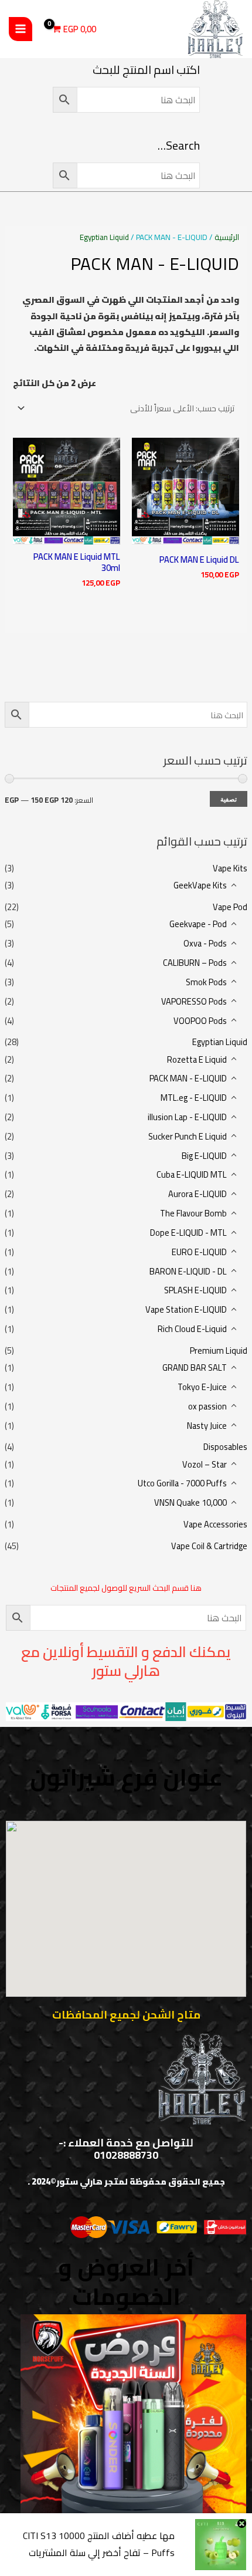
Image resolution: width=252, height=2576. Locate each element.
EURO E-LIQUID (199, 1252)
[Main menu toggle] (21, 29)
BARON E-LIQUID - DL (188, 1271)
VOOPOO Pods (200, 1021)
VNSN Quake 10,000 (190, 1502)
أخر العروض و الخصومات (126, 2282)
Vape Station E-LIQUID (186, 1309)
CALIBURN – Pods (195, 963)
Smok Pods (206, 982)
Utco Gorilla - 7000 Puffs (182, 1483)
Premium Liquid (219, 1350)
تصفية (229, 799)
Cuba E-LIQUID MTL (192, 1174)
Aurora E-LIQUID (197, 1194)
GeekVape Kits (200, 885)
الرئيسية (227, 237)
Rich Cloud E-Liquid (192, 1329)
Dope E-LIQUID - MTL (188, 1233)
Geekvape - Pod (198, 924)
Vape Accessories (215, 1524)
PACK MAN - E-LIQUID (188, 1078)
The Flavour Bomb (193, 1213)
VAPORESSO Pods (194, 1001)
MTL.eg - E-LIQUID (194, 1098)
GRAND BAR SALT (195, 1368)
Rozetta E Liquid (197, 1059)
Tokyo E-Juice (202, 1387)
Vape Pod (230, 907)
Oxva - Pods (205, 943)
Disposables (225, 1447)
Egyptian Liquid (220, 1042)
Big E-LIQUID (204, 1156)
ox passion (207, 1406)
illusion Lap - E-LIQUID (187, 1117)
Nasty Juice (207, 1426)
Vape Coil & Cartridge (209, 1546)
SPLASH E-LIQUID (195, 1290)
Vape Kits (230, 868)
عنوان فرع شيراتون (126, 1777)
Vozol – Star (205, 1464)
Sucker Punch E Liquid (188, 1136)
